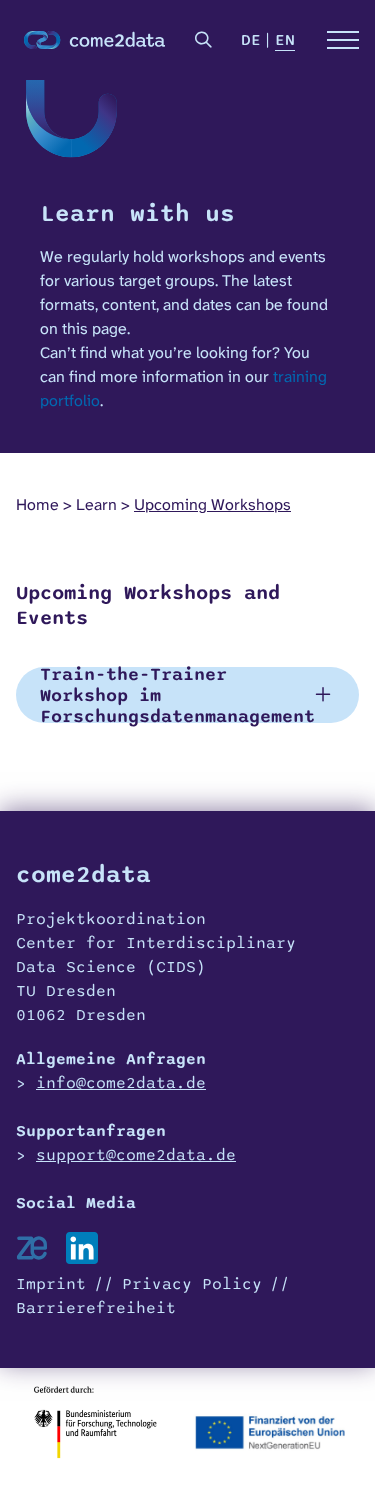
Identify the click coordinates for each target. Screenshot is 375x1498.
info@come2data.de (121, 1083)
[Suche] (204, 40)
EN (285, 40)
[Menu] (343, 40)
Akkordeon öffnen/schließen (187, 695)
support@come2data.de (136, 1155)
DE (251, 40)
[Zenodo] (32, 1248)
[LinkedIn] (82, 1248)
